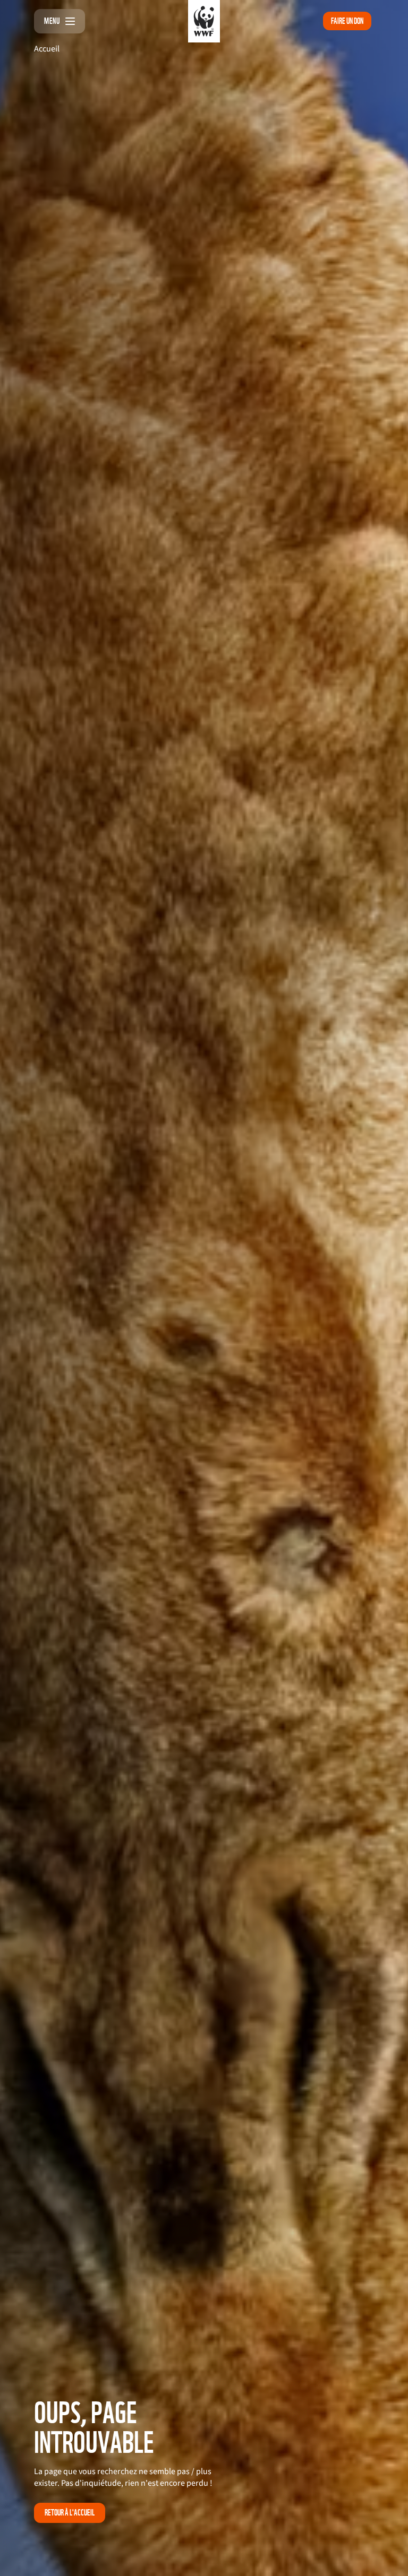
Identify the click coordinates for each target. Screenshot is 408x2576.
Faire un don (347, 21)
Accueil (47, 49)
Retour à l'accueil (70, 2513)
